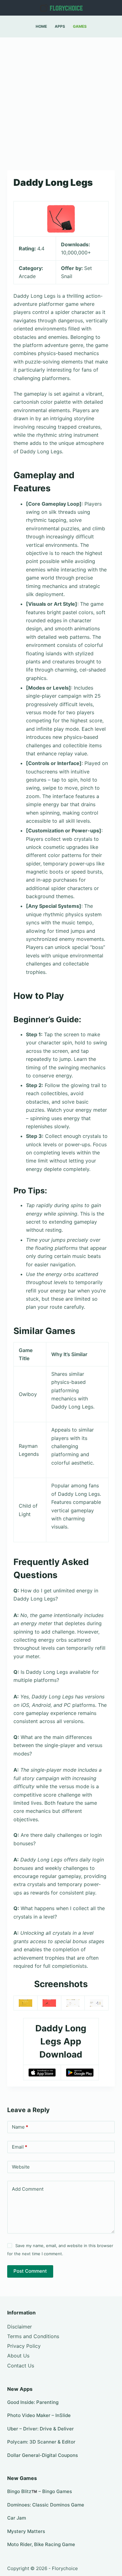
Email (20, 2147)
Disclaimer (20, 2327)
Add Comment (28, 2189)
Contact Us (21, 2366)
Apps (60, 26)
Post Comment (30, 2271)
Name (20, 2127)
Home (41, 26)
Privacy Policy (24, 2346)
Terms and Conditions (33, 2336)
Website (21, 2167)
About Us (18, 2356)
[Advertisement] (61, 101)
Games (80, 26)
